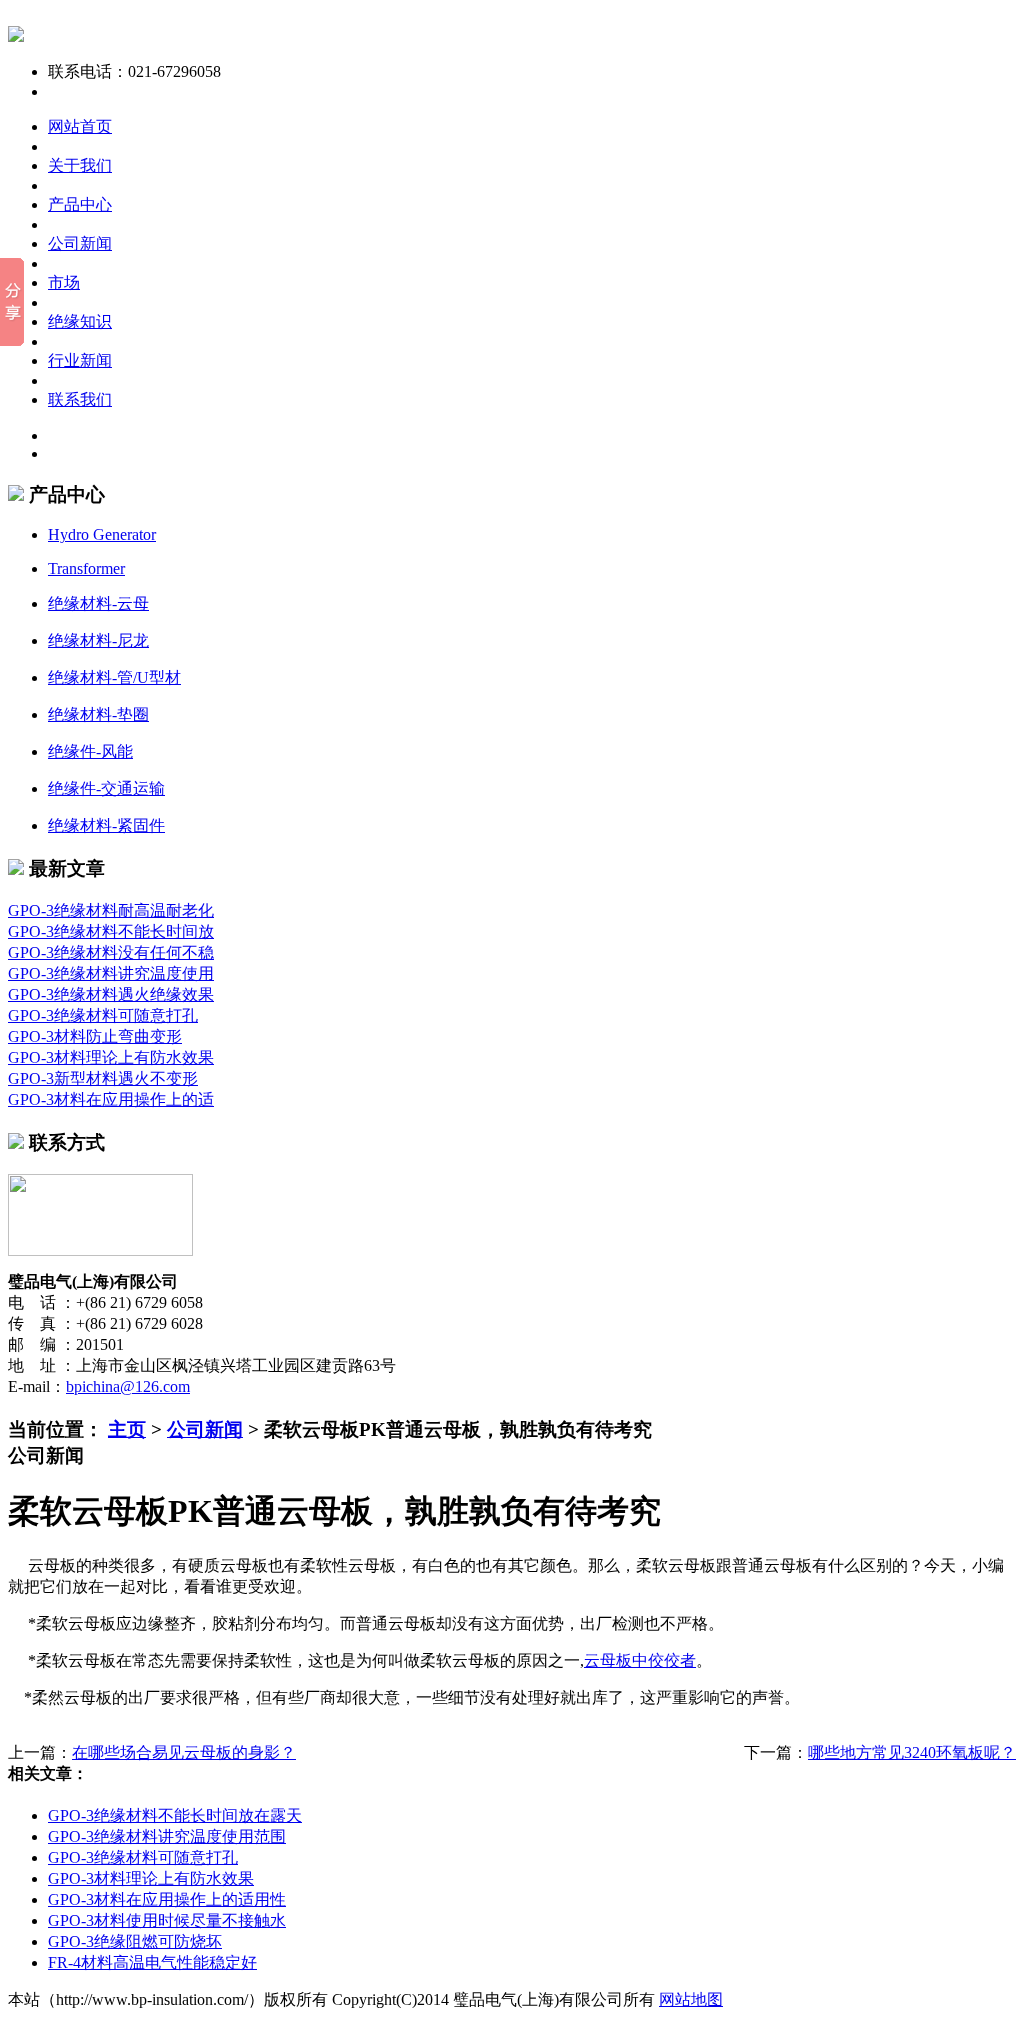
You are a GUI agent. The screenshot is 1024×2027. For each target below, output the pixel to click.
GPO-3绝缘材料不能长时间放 (111, 931)
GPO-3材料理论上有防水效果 (111, 1057)
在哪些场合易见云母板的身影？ (184, 1752)
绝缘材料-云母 (98, 603)
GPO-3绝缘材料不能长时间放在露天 (175, 1815)
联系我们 (80, 399)
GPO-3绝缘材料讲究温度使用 (111, 973)
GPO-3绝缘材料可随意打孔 (103, 1015)
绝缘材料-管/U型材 (114, 677)
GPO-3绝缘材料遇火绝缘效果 (111, 994)
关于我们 (80, 165)
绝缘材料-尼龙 (98, 640)
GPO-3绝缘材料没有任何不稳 (111, 952)
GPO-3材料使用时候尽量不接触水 (167, 1920)
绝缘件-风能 (90, 751)
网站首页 (80, 126)
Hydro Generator (102, 534)
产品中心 (80, 204)
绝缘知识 (80, 321)
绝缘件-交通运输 (106, 788)
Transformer (86, 568)
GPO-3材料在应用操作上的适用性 (167, 1899)
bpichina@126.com (128, 1386)
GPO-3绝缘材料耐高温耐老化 (111, 910)
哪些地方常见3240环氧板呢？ (912, 1752)
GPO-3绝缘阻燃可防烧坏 (135, 1941)
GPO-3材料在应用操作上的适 (111, 1099)
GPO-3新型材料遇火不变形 (103, 1078)
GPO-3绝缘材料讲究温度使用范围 (167, 1836)
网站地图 (691, 1999)
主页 (127, 1429)
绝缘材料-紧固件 (106, 825)
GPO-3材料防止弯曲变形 (95, 1036)
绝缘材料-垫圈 (98, 714)
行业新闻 (80, 360)
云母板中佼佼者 (640, 1660)
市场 (64, 282)
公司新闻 (80, 243)
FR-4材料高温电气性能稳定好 (152, 1962)
